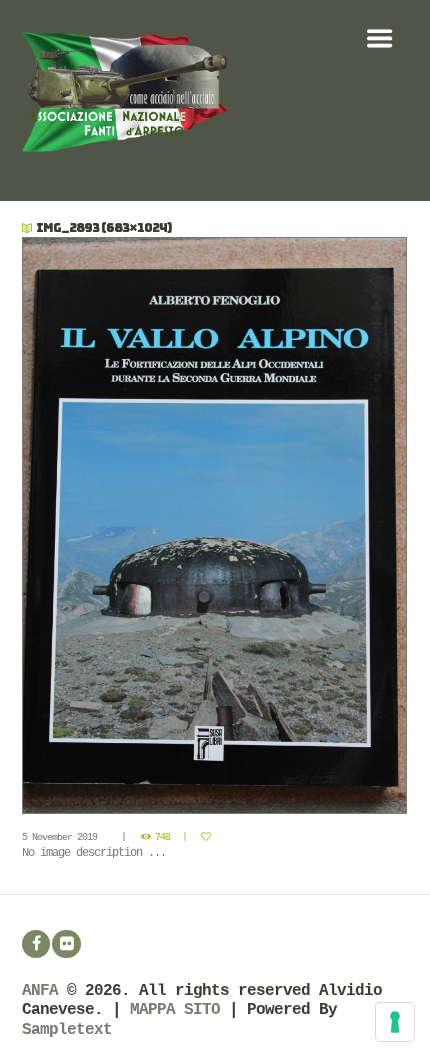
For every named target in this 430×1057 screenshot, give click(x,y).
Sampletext (67, 1030)
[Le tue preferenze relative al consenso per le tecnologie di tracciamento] (395, 1022)
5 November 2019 (59, 837)
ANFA (40, 991)
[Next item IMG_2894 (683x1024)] (312, 526)
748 (162, 837)
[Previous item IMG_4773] (119, 526)
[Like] (208, 837)
